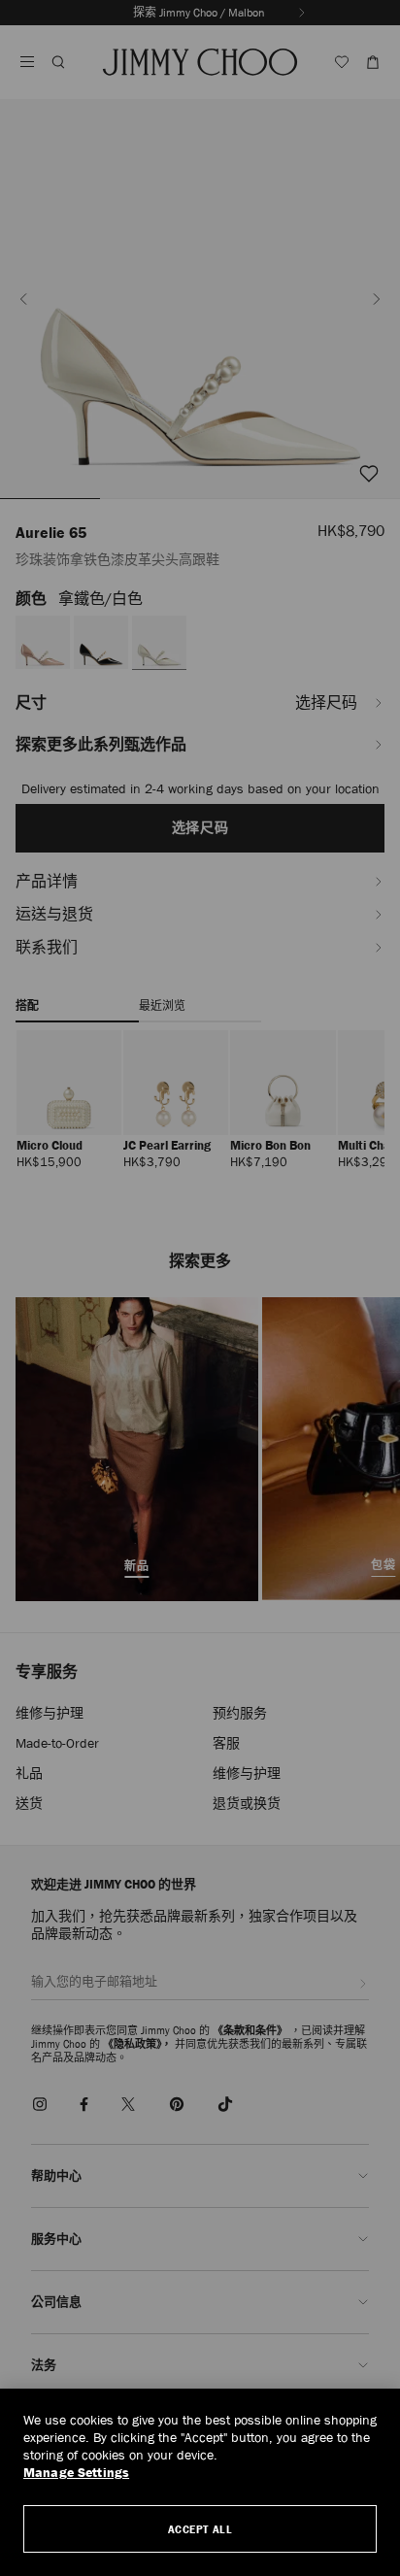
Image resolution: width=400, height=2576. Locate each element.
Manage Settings (76, 2473)
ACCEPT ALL (200, 2529)
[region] (200, 2482)
